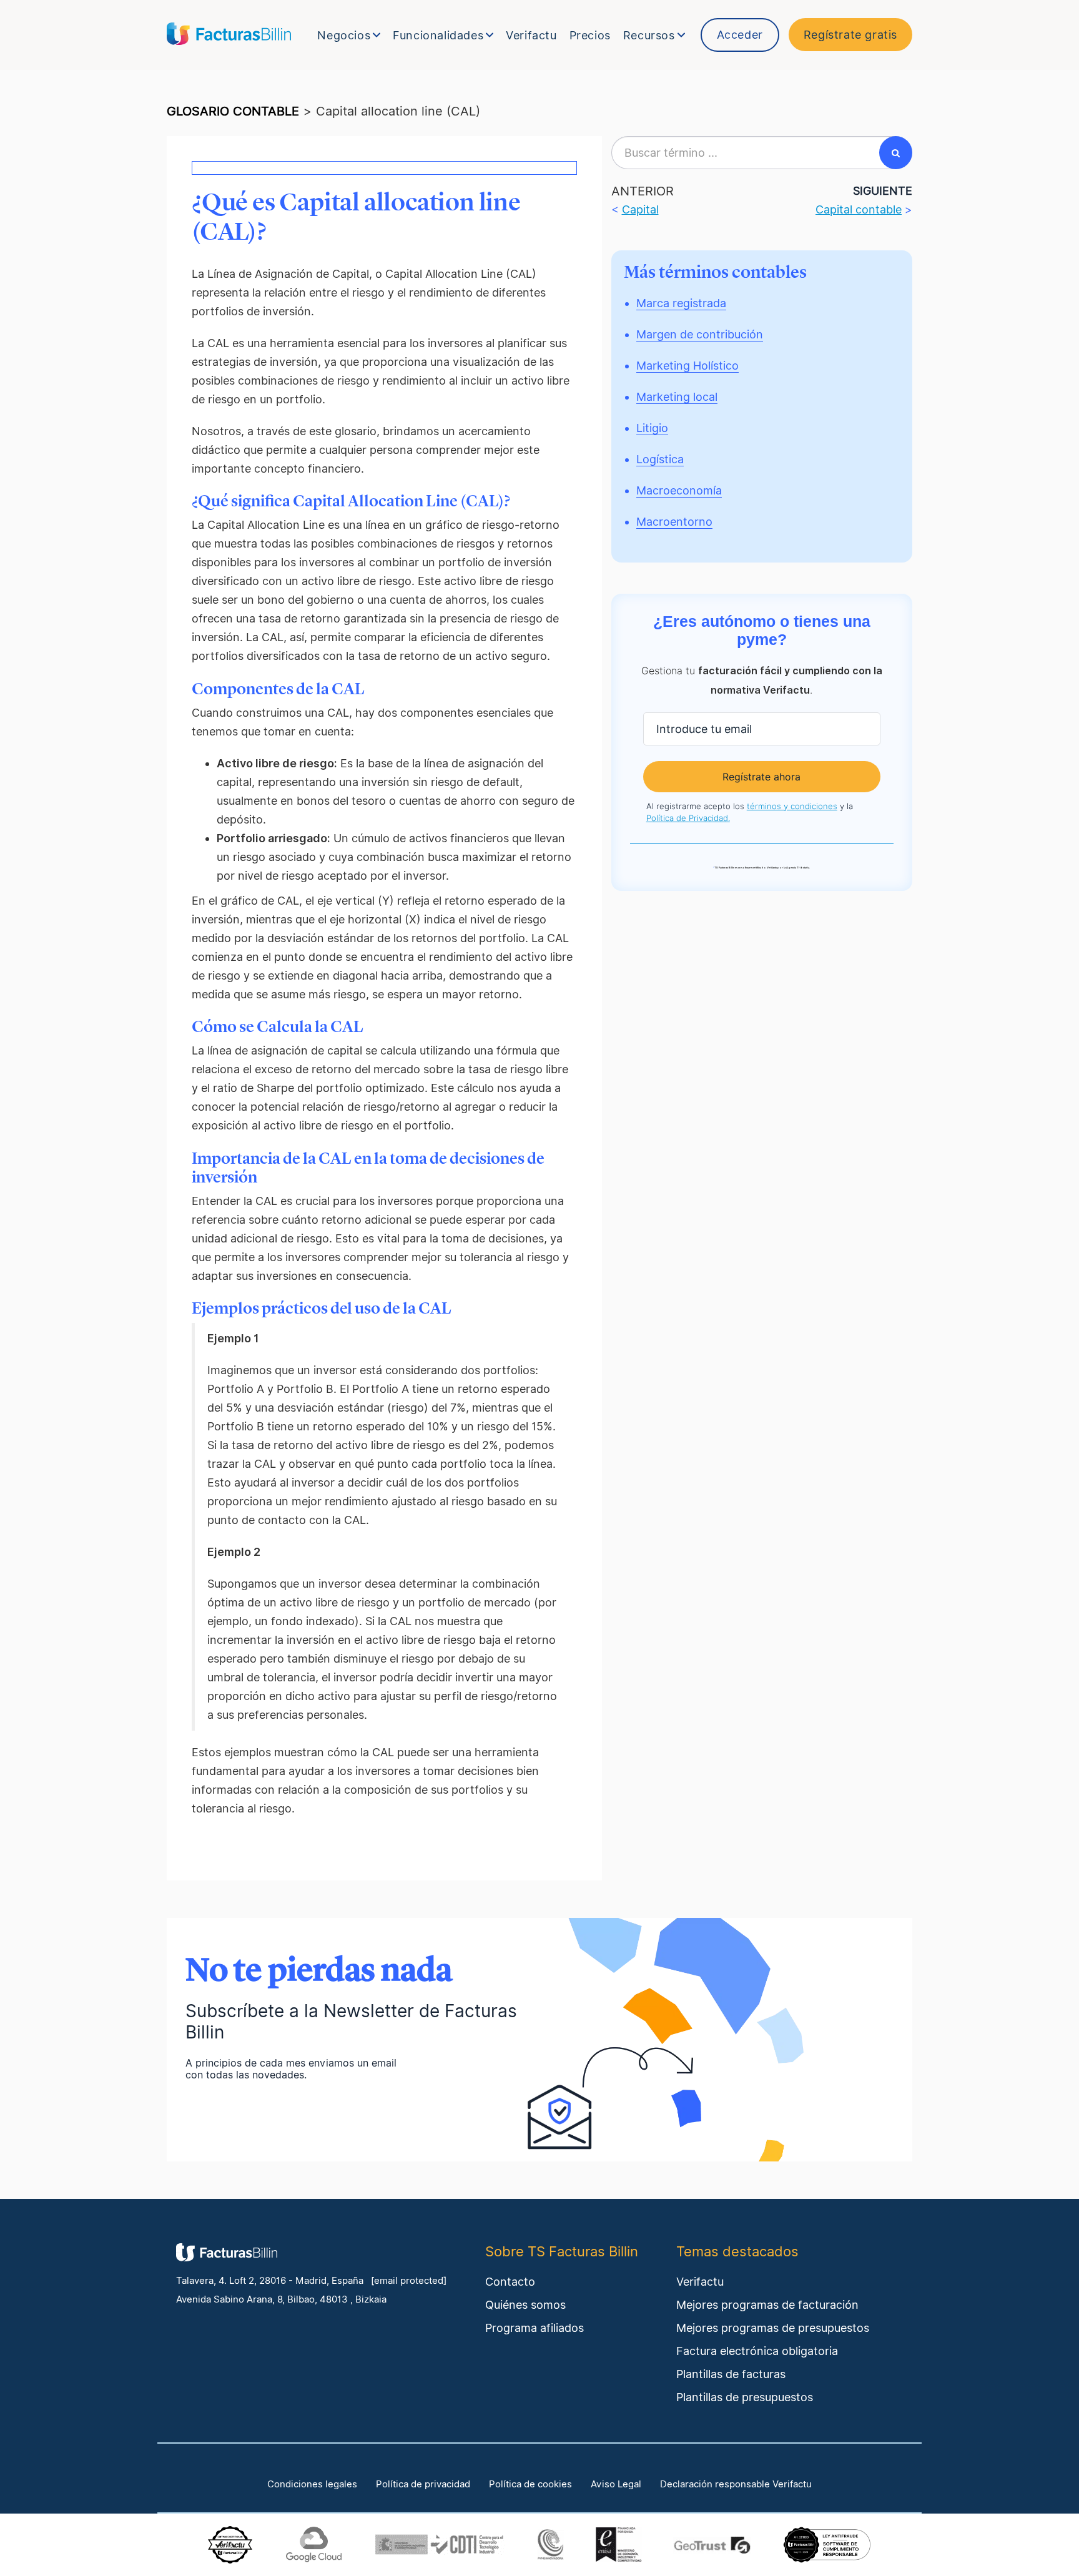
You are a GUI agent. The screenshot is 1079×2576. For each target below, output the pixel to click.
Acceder (740, 35)
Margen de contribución (700, 334)
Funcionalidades (438, 35)
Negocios (344, 35)
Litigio (652, 428)
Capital (640, 209)
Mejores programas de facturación (767, 2305)
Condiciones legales (312, 2484)
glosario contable (233, 111)
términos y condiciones (792, 806)
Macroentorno (674, 522)
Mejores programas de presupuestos (773, 2328)
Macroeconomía (679, 490)
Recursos (649, 35)
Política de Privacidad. (688, 818)
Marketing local (677, 397)
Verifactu (531, 35)
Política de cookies (530, 2484)
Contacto (510, 2282)
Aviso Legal (616, 2484)
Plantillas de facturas (731, 2374)
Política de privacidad (423, 2484)
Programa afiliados (535, 2328)
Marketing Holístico (687, 366)
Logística (660, 459)
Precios (590, 35)
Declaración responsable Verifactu (736, 2484)
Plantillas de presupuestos (745, 2397)
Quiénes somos (525, 2305)
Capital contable (859, 209)
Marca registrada (681, 303)
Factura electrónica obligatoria (757, 2351)
